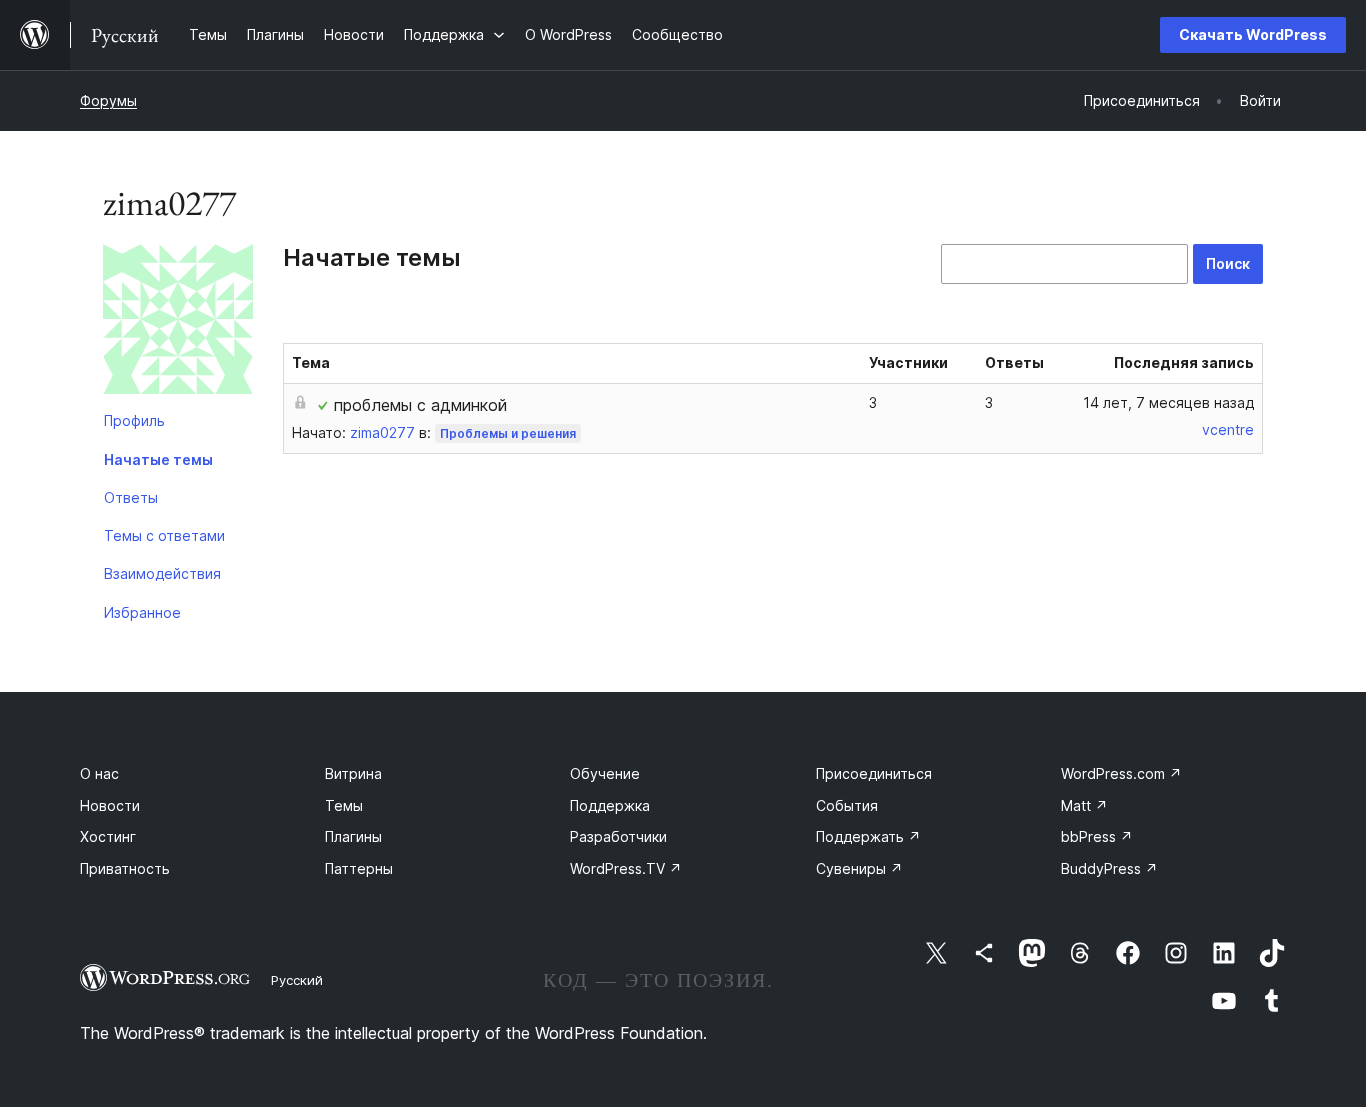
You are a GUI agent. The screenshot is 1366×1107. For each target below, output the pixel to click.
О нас (99, 773)
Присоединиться (874, 773)
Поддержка (610, 805)
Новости (110, 805)
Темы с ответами (164, 535)
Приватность (125, 868)
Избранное (142, 612)
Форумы (108, 100)
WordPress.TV (626, 868)
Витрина (353, 773)
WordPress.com (1121, 773)
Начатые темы (158, 459)
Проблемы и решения (508, 433)
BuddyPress (1109, 868)
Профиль (134, 420)
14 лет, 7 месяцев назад (1168, 402)
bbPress (1097, 836)
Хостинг (108, 836)
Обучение (605, 773)
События (847, 805)
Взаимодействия (162, 573)
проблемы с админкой (420, 405)
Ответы (131, 497)
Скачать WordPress (1253, 34)
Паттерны (359, 868)
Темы (344, 805)
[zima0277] (178, 323)
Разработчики (618, 836)
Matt (1084, 805)
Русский (297, 980)
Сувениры (859, 868)
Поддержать (868, 836)
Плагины (353, 836)
